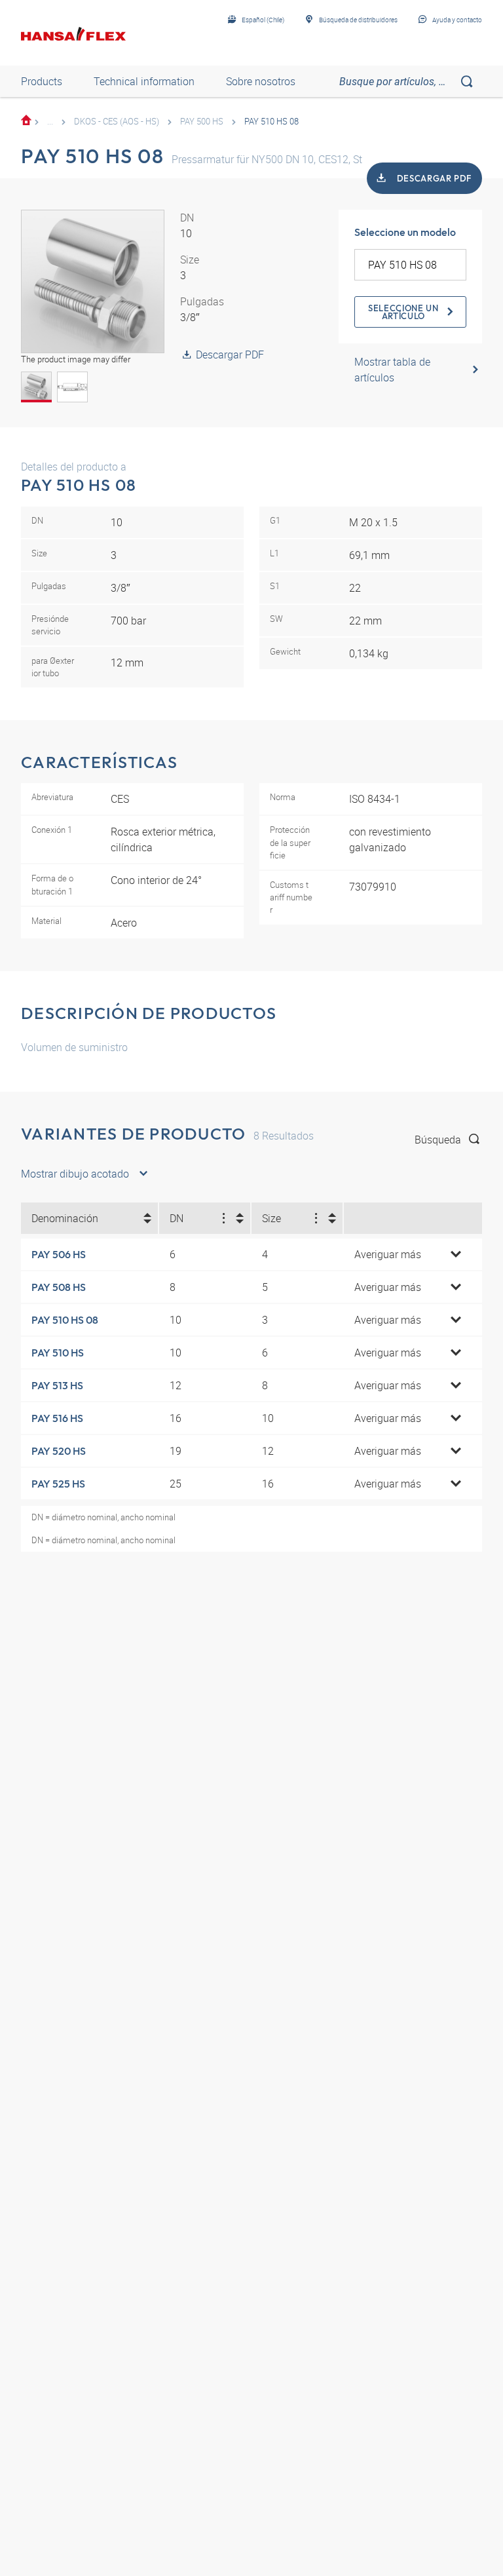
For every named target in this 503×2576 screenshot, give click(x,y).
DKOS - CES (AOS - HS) (117, 121)
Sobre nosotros (261, 81)
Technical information (144, 81)
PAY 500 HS (202, 121)
